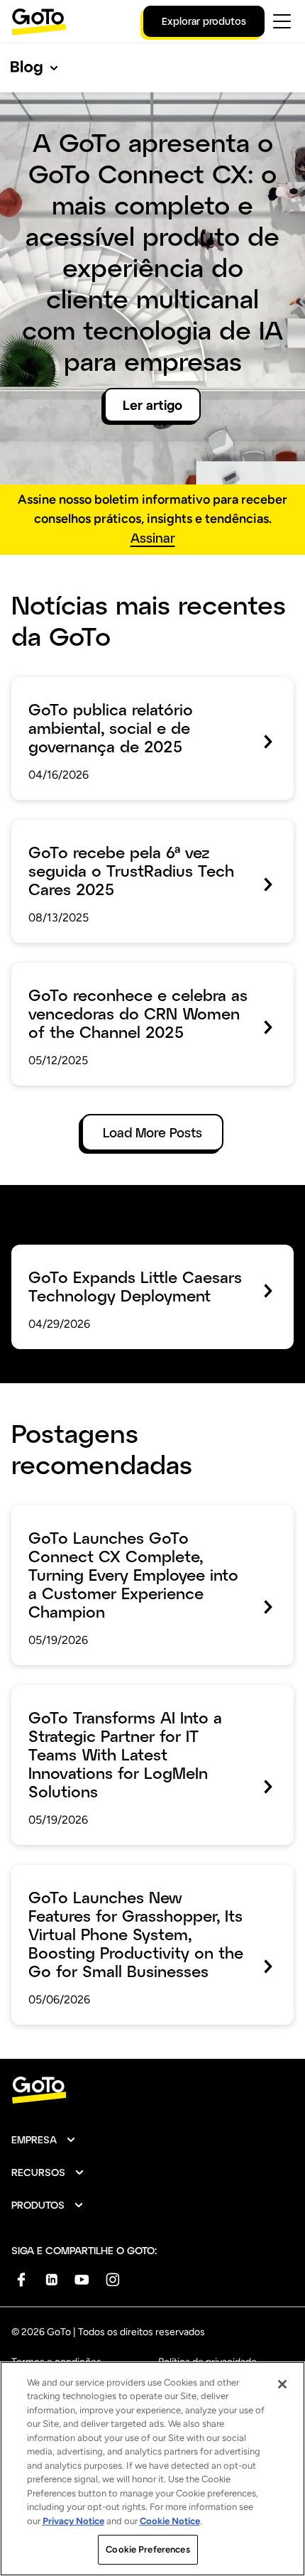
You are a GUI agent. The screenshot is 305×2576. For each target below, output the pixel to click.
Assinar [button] (153, 538)
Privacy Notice (73, 2521)
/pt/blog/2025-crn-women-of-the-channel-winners (138, 983)
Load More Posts (152, 1132)
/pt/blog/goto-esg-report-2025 (103, 687)
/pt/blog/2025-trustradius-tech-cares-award (140, 830)
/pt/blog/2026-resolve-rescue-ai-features (132, 1695)
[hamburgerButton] (282, 21)
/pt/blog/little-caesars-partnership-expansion (142, 1255)
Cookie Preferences (148, 2549)
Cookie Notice (170, 2521)
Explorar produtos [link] (204, 21)
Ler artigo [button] (152, 405)
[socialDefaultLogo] (21, 2279)
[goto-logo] (152, 2090)
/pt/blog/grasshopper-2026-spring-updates (138, 1875)
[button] (44, 2140)
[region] (152, 2469)
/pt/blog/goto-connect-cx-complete (118, 1515)
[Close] (282, 2384)
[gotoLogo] (39, 22)
